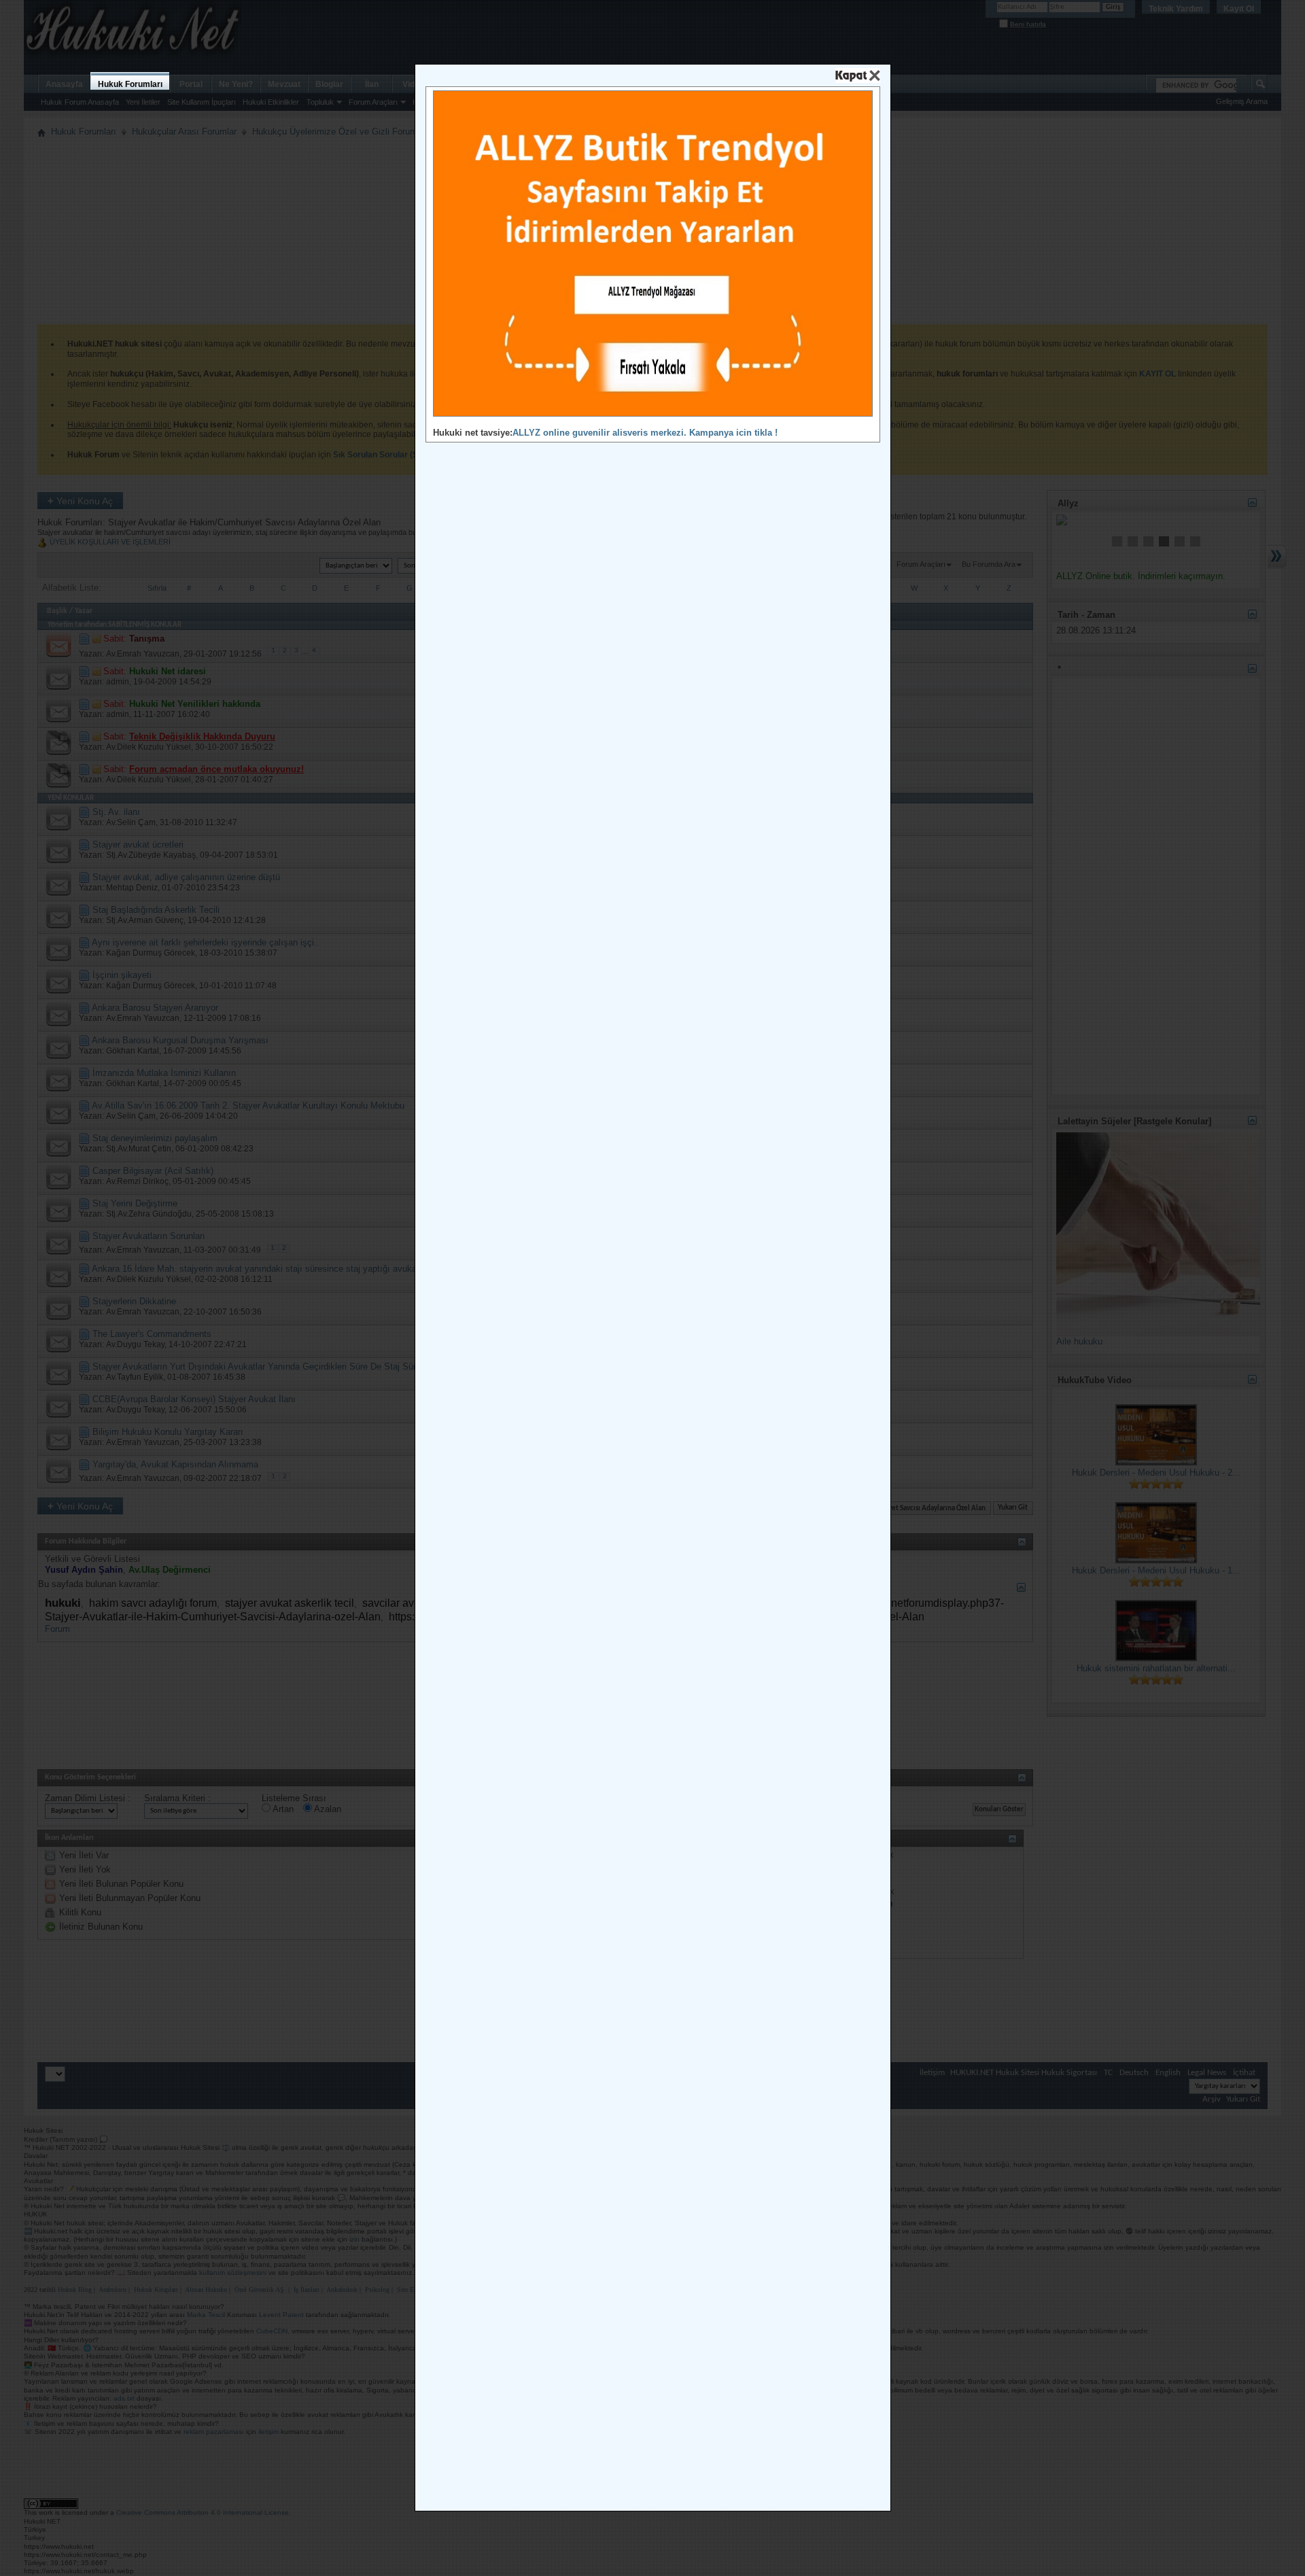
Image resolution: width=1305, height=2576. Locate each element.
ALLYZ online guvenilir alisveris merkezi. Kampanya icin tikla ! (645, 433)
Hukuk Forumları (130, 84)
